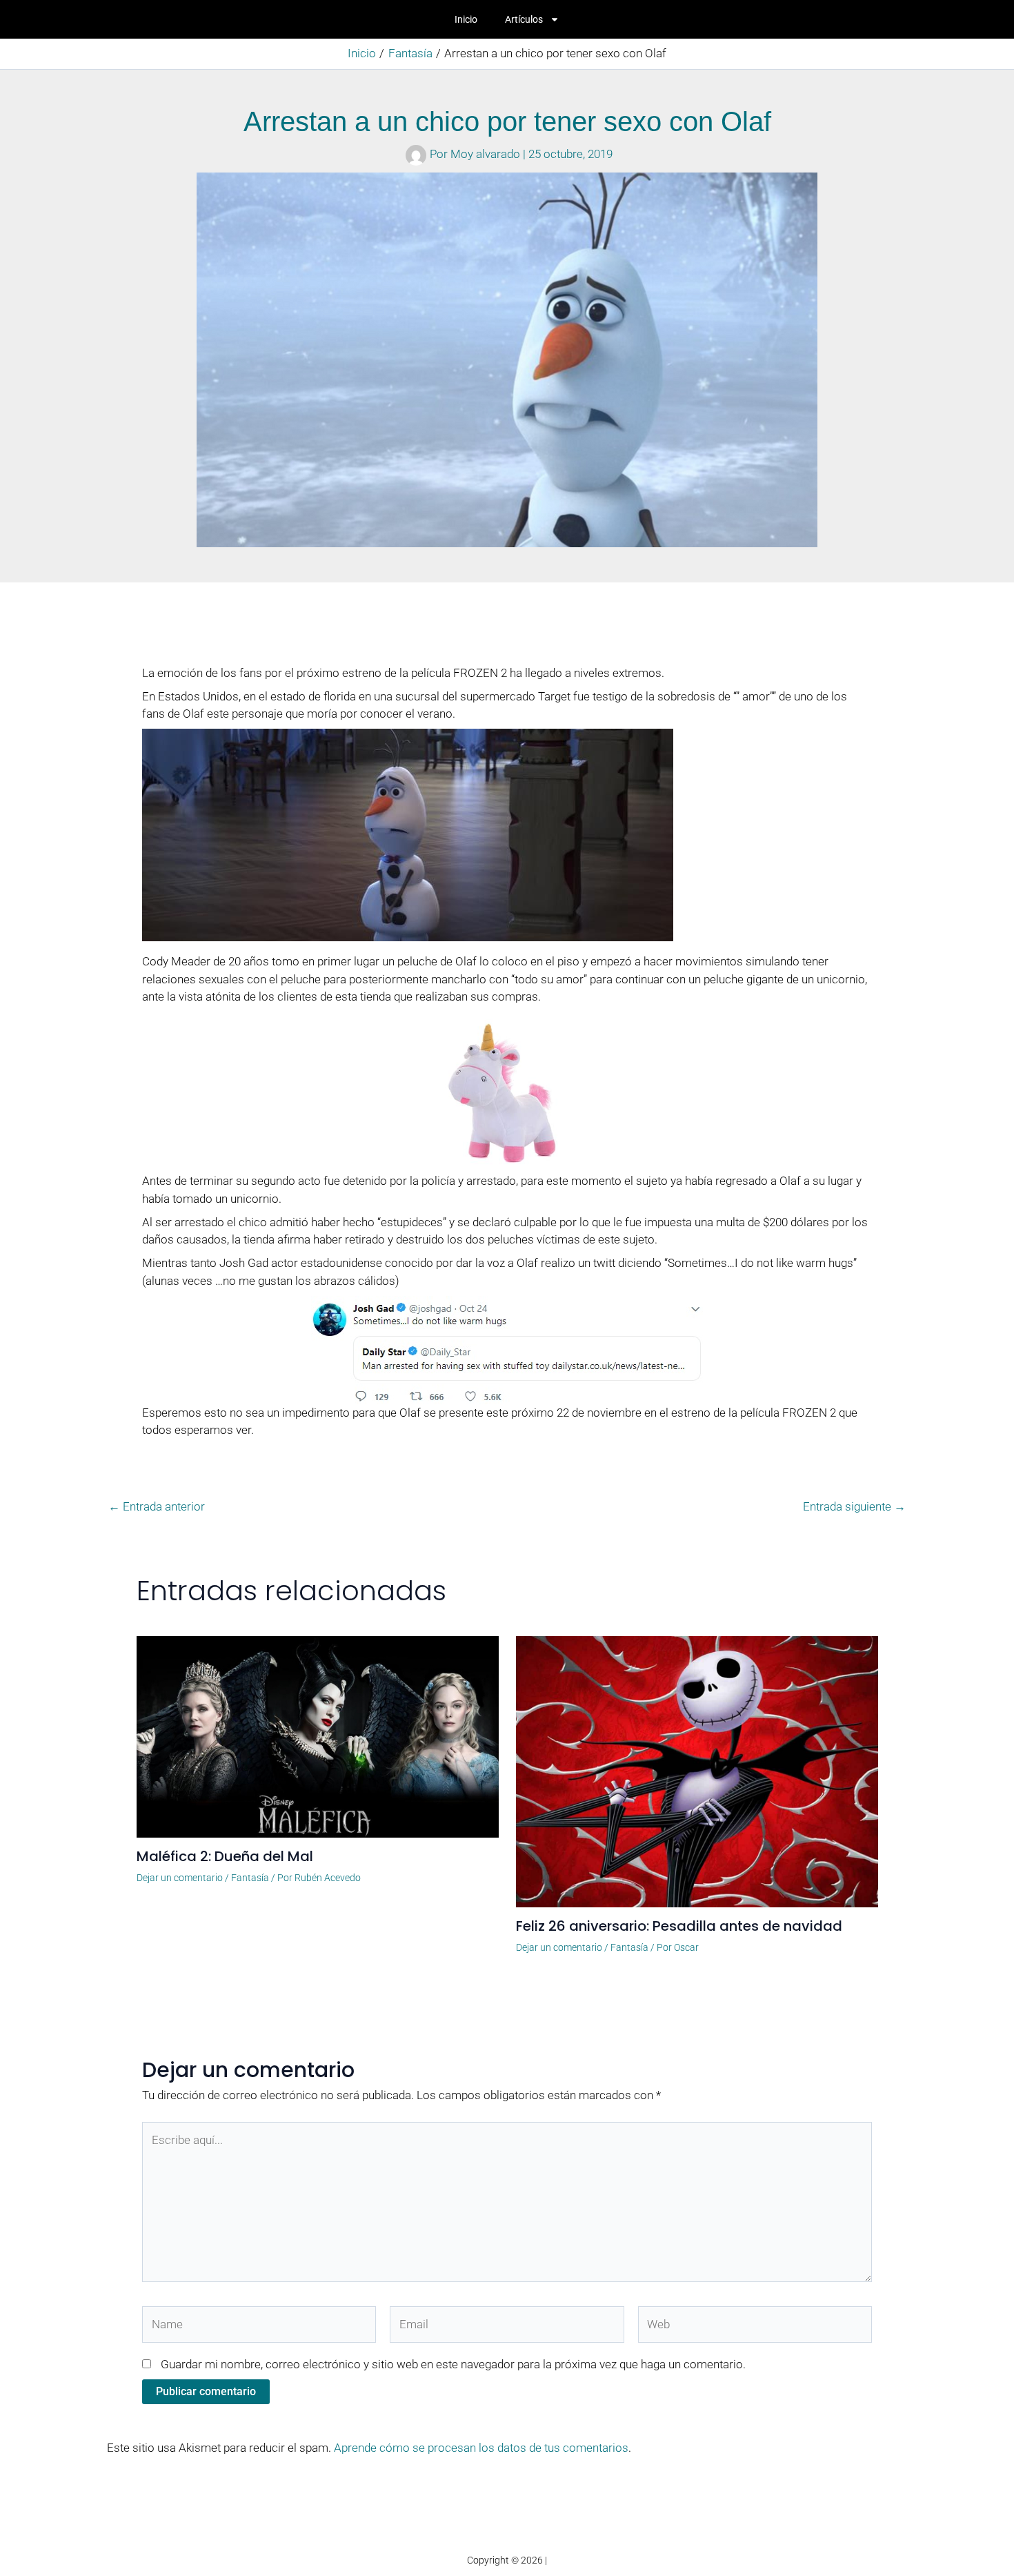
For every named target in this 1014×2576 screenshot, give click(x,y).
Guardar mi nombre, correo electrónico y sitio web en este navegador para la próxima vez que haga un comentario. (453, 2364)
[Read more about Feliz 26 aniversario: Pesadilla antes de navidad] (697, 1771)
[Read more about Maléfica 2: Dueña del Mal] (318, 1736)
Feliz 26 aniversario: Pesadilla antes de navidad (679, 1926)
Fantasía (250, 1878)
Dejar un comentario (180, 1878)
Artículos (524, 19)
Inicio (466, 19)
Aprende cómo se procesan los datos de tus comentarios (481, 2448)
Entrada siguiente (854, 1507)
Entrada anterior (157, 1507)
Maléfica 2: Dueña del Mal (225, 1856)
